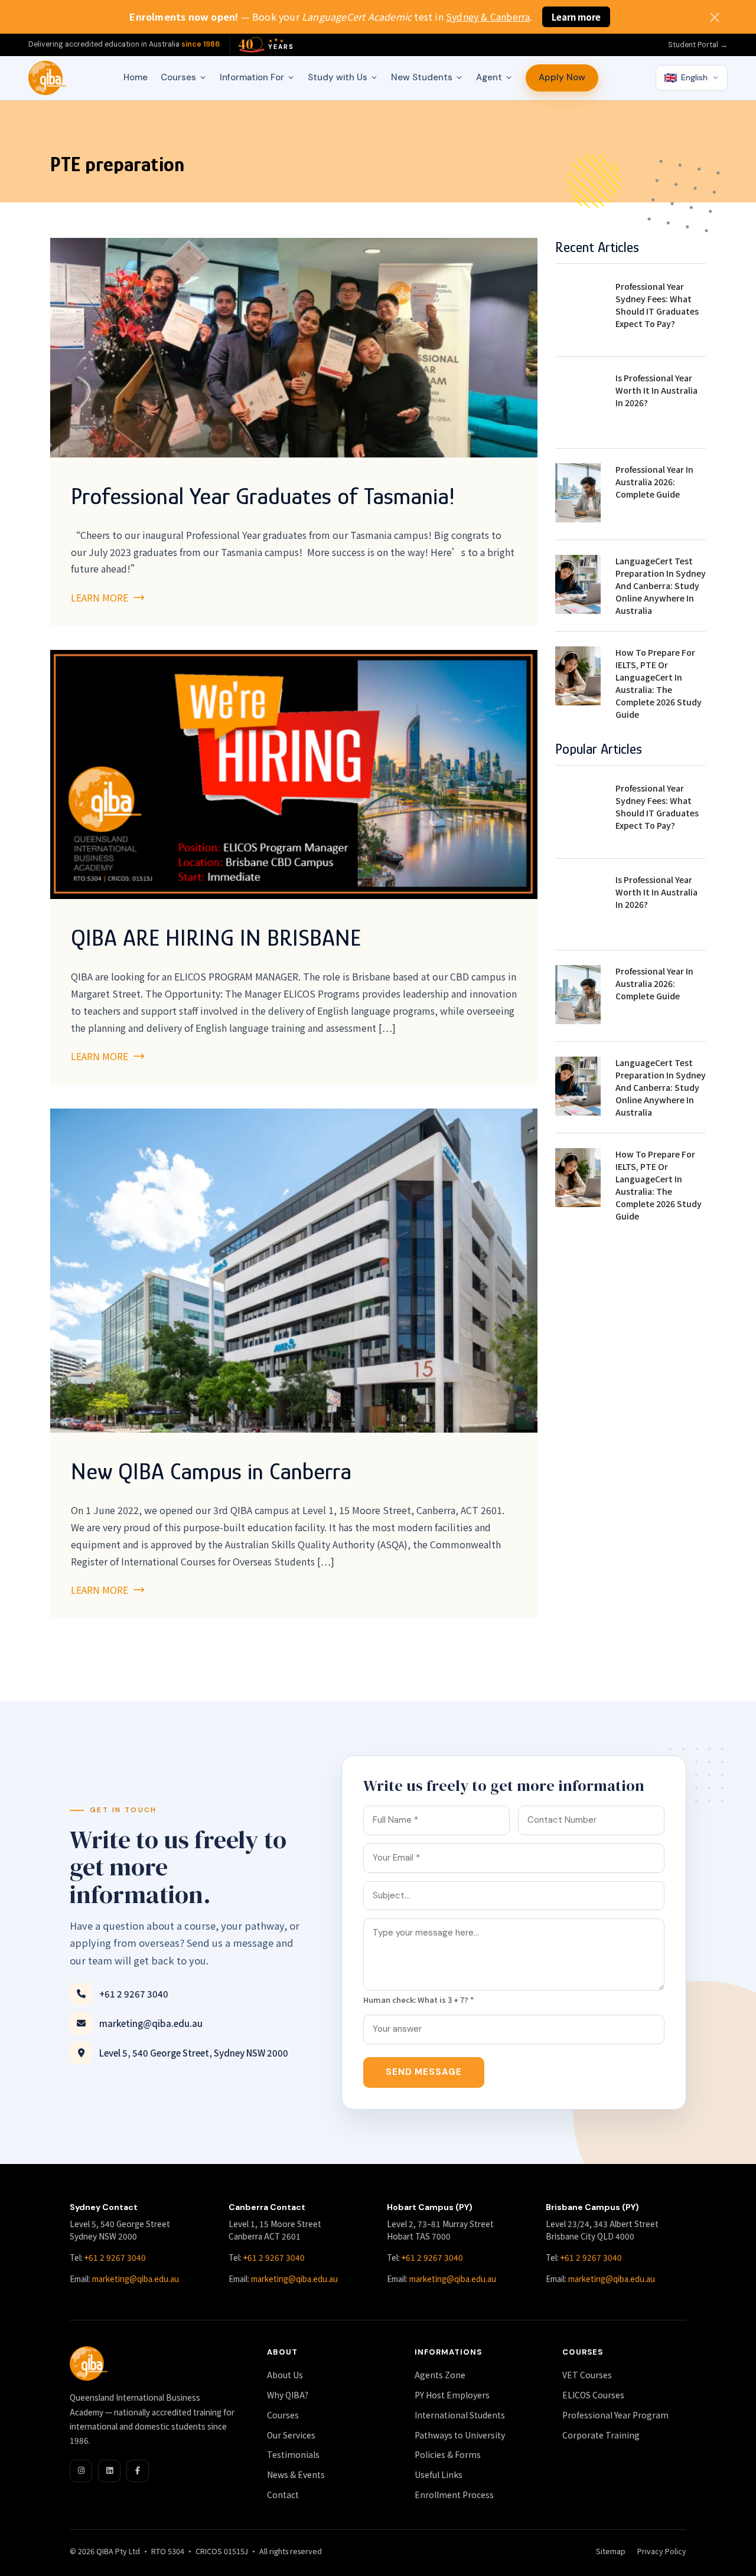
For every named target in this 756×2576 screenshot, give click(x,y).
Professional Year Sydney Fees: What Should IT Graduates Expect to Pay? (657, 305)
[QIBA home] (47, 78)
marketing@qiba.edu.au (151, 2023)
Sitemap (611, 2551)
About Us (285, 2375)
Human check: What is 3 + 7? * (418, 2000)
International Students (460, 2415)
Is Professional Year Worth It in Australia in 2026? (656, 390)
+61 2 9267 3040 (134, 1994)
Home (136, 77)
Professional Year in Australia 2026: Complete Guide (654, 482)
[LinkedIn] (109, 2471)
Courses (178, 77)
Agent (489, 77)
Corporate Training (601, 2435)
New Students (422, 77)
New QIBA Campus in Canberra (211, 1471)
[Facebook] (138, 2471)
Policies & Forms (448, 2454)
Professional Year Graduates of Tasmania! (263, 496)
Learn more (576, 17)
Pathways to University (460, 2435)
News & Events (296, 2474)
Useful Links (439, 2474)
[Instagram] (81, 2471)
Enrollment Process (454, 2495)
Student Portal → (698, 45)
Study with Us (338, 77)
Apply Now (562, 77)
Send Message (424, 2072)
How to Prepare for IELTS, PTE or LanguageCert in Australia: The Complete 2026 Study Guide (659, 683)
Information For (252, 77)
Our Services (291, 2435)
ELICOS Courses (593, 2395)
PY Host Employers (452, 2395)
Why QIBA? (288, 2395)
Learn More (101, 597)
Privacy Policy (662, 2551)
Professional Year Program (615, 2415)
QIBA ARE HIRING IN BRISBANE (216, 938)
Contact (283, 2495)
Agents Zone (440, 2375)
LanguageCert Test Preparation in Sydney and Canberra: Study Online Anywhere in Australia (661, 586)
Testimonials (293, 2454)
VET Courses (587, 2375)
